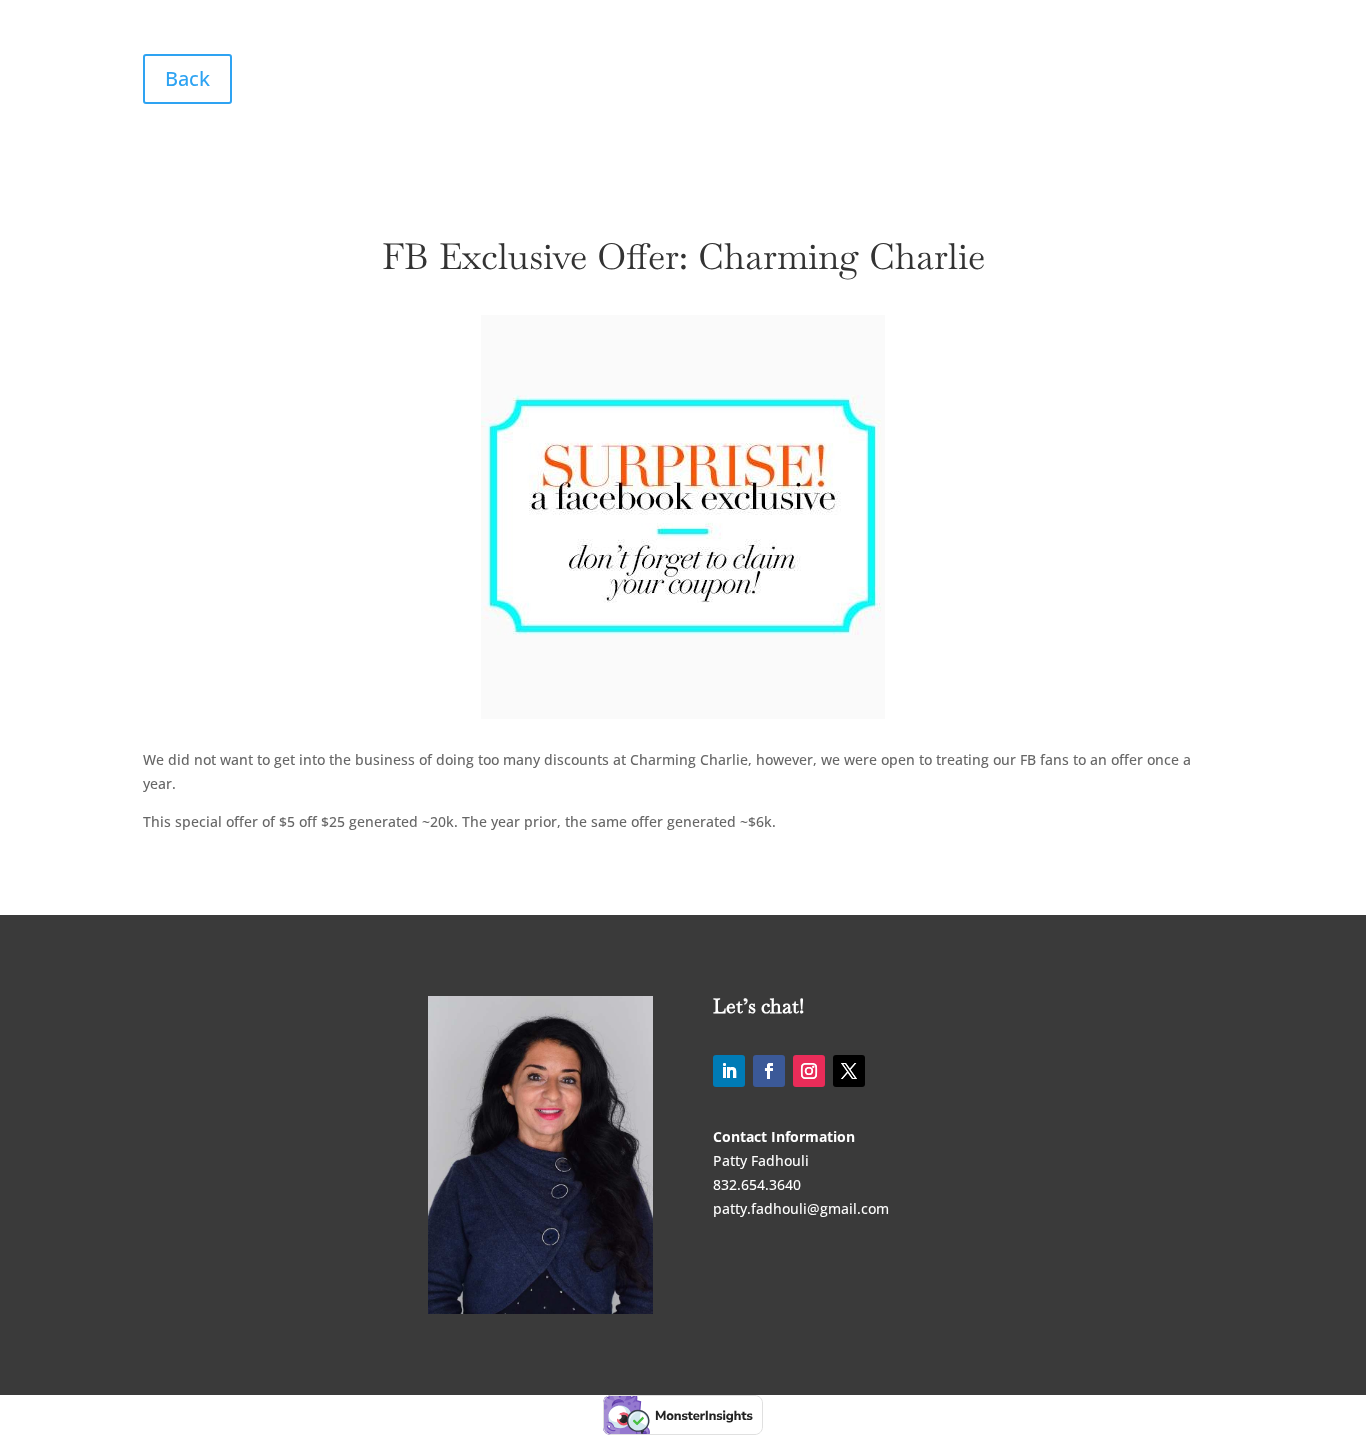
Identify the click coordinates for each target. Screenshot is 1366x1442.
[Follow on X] (849, 1071)
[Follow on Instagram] (809, 1071)
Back (187, 78)
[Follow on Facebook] (769, 1071)
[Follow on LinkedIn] (729, 1071)
